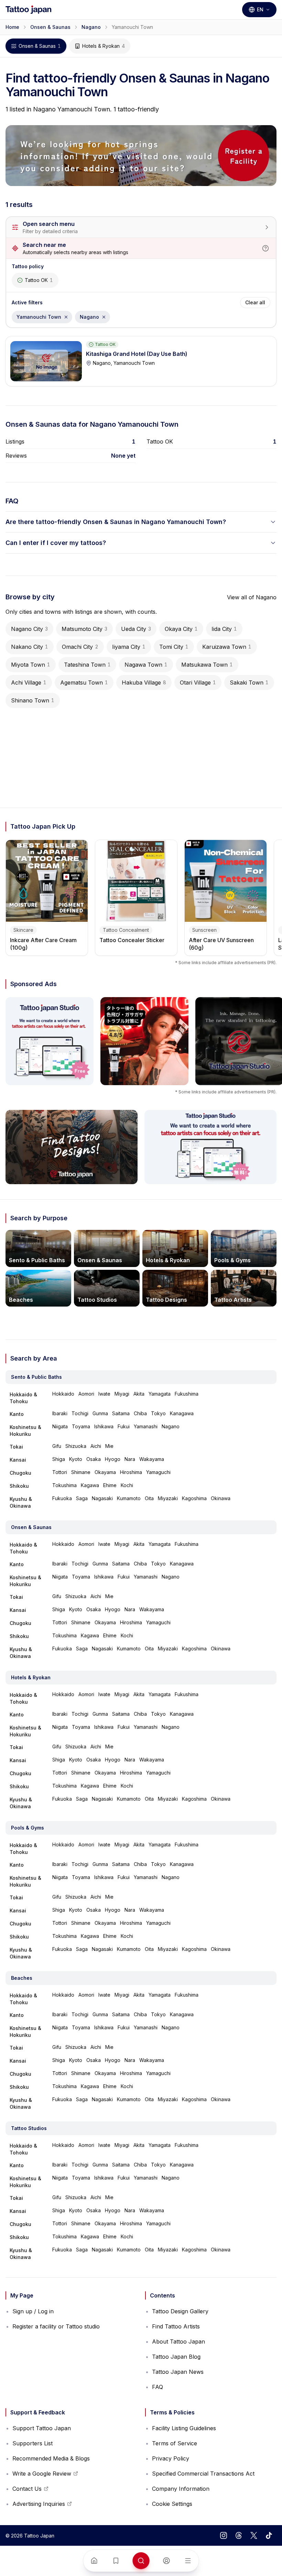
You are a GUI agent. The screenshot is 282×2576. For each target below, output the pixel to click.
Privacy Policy (171, 2458)
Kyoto (76, 1459)
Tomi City (174, 647)
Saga (82, 1498)
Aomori (86, 1394)
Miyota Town (31, 665)
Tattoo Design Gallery (180, 2311)
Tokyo (158, 1413)
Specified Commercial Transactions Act (203, 2474)
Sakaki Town (249, 683)
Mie (109, 1446)
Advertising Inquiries (39, 2506)
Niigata (60, 1426)
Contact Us (30, 2491)
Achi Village (29, 683)
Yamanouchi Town (44, 319)
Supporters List (32, 2443)
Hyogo (113, 1459)
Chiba (140, 1413)
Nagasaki (102, 1498)
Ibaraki (60, 1413)
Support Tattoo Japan (42, 2428)
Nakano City (30, 647)
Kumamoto (129, 1498)
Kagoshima (194, 1498)
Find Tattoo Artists (176, 2326)
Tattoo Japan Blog (176, 2357)
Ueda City (136, 629)
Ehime (110, 1485)
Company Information (181, 2489)
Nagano (91, 27)
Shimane (81, 1472)
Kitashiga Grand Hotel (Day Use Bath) (137, 354)
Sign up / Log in (33, 2311)
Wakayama (152, 1459)
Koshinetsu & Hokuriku (25, 1431)
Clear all (255, 302)
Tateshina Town (87, 665)
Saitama (121, 1413)
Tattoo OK (39, 280)
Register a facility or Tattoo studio (56, 2326)
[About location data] (265, 248)
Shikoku (19, 1486)
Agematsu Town (84, 683)
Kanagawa (182, 1413)
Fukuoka (62, 1498)
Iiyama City (129, 647)
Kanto (17, 1414)
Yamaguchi (158, 1472)
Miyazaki (168, 1498)
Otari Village (198, 683)
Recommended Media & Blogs (51, 2458)
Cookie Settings (172, 2504)
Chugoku (20, 1473)
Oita (149, 1498)
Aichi (96, 1446)
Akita (139, 1394)
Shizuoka (76, 1446)
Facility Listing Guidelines (184, 2428)
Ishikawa (104, 1426)
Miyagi (122, 1394)
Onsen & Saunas (50, 27)
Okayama (105, 1472)
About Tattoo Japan (178, 2342)
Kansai (18, 1460)
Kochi (127, 1485)
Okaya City (181, 629)
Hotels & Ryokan (104, 46)
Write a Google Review (42, 2476)
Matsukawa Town (207, 665)
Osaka (94, 1459)
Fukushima (187, 1394)
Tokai (16, 1447)
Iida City (224, 629)
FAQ (158, 2387)
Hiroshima (131, 1472)
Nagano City (29, 629)
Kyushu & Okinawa (21, 1502)
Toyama (81, 1426)
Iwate (104, 1394)
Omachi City (80, 647)
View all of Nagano (252, 597)
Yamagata (160, 1394)
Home (12, 27)
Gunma (100, 1413)
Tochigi (80, 1413)
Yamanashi (146, 1426)
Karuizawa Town (227, 647)
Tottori (60, 1472)
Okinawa (221, 1498)
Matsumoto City (84, 629)
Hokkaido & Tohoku (23, 1398)
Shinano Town (33, 700)
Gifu (57, 1446)
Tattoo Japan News (178, 2372)
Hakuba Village (144, 683)
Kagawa (90, 1485)
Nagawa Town (146, 665)
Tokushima (64, 1485)
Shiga (59, 1459)
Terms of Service (175, 2443)
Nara (130, 1459)
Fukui (124, 1426)
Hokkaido (63, 1394)
